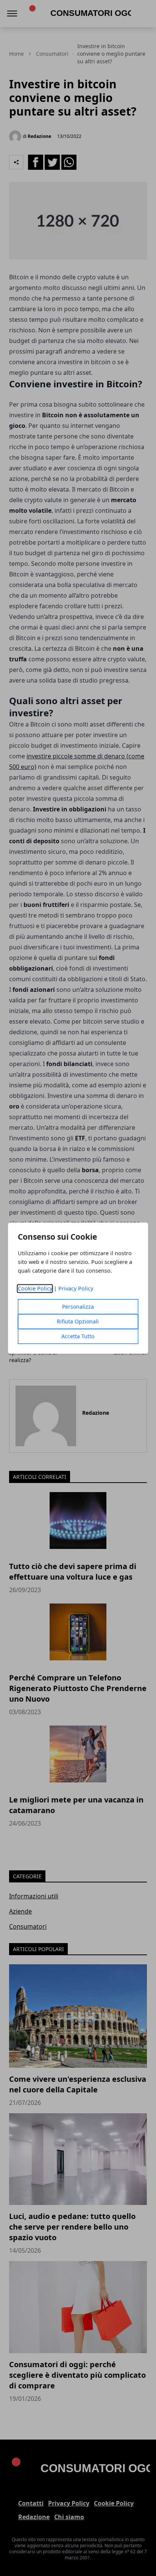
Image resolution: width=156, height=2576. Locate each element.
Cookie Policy (35, 1288)
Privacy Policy (76, 1288)
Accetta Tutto (78, 1336)
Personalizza (78, 1307)
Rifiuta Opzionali (78, 1321)
